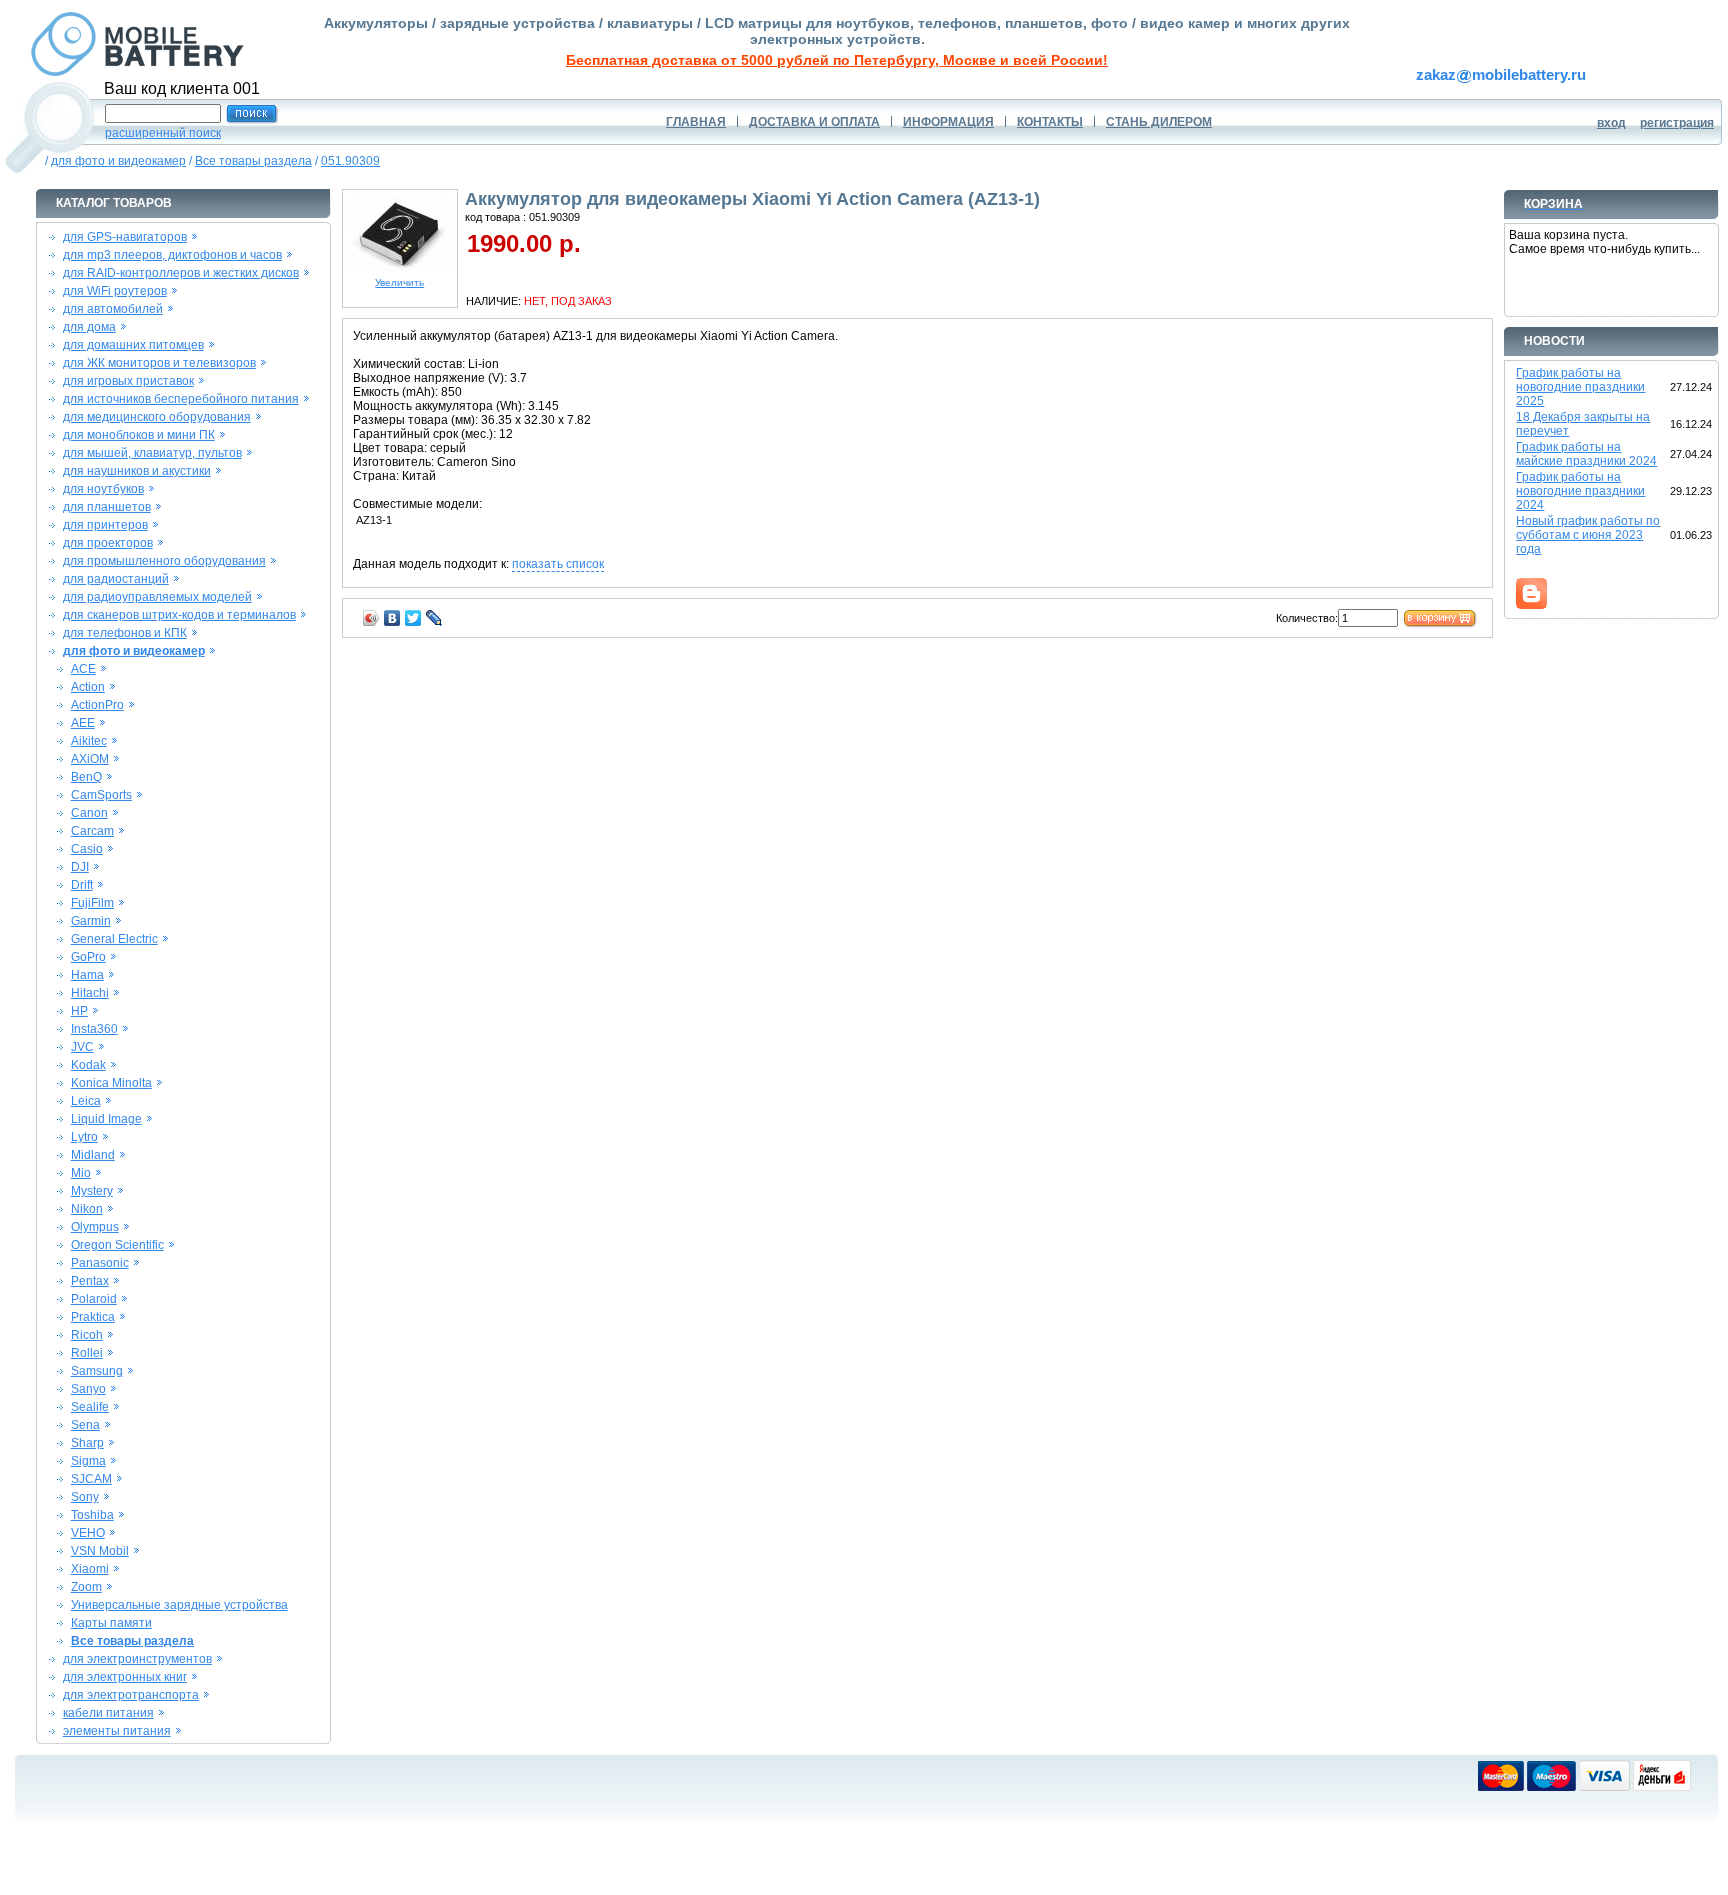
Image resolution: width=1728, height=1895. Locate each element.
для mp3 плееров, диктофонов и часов (172, 255)
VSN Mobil (100, 1551)
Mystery (92, 1191)
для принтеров (105, 525)
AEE (83, 723)
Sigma (88, 1461)
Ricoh (87, 1335)
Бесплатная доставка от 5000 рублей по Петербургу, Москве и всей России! (837, 60)
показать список (558, 564)
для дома (89, 327)
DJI (80, 867)
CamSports (101, 795)
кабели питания (108, 1713)
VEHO (88, 1533)
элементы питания (117, 1731)
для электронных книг (125, 1677)
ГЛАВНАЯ (696, 122)
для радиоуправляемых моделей (157, 597)
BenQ (86, 777)
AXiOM (90, 759)
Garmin (91, 921)
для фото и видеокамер (118, 161)
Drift (82, 885)
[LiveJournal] (434, 618)
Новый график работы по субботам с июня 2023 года (1588, 535)
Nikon (87, 1209)
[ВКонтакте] (392, 618)
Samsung (97, 1371)
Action (88, 687)
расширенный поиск (163, 133)
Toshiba (92, 1515)
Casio (87, 849)
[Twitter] (413, 618)
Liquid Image (106, 1119)
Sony (85, 1497)
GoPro (88, 957)
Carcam (92, 831)
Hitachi (90, 993)
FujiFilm (92, 903)
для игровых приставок (128, 381)
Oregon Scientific (117, 1245)
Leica (86, 1101)
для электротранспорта (131, 1695)
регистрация (1677, 123)
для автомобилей (113, 309)
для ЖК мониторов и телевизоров (159, 363)
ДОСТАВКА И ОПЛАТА (814, 122)
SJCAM (91, 1479)
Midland (93, 1155)
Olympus (95, 1227)
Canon (89, 813)
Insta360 (94, 1029)
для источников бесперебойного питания (181, 399)
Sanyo (88, 1389)
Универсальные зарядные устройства (179, 1605)
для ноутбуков (103, 489)
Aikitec (89, 741)
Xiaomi (90, 1569)
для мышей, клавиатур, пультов (152, 453)
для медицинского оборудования (157, 417)
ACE (83, 669)
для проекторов (108, 543)
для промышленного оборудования (164, 561)
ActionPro (97, 705)
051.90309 (350, 161)
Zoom (86, 1587)
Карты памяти (111, 1623)
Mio (81, 1173)
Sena (85, 1425)
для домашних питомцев (133, 345)
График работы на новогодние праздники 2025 (1580, 387)
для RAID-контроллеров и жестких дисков (181, 273)
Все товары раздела (253, 161)
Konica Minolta (111, 1083)
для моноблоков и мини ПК (139, 435)
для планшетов (107, 507)
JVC (82, 1047)
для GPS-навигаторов (125, 237)
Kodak (88, 1065)
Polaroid (94, 1299)
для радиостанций (116, 579)
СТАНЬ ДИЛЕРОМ (1159, 122)
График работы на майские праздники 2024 (1586, 454)
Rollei (87, 1353)
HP (79, 1011)
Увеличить (399, 282)
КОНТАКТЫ (1050, 122)
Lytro (84, 1137)
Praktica (93, 1317)
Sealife (90, 1407)
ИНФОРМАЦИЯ (948, 122)
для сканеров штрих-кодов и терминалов (179, 615)
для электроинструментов (137, 1659)
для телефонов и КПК (125, 633)
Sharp (87, 1443)
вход (1611, 123)
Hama (87, 975)
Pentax (90, 1281)
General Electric (114, 939)
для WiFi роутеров (115, 291)
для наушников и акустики (137, 471)
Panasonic (100, 1263)
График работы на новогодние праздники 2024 (1580, 491)
